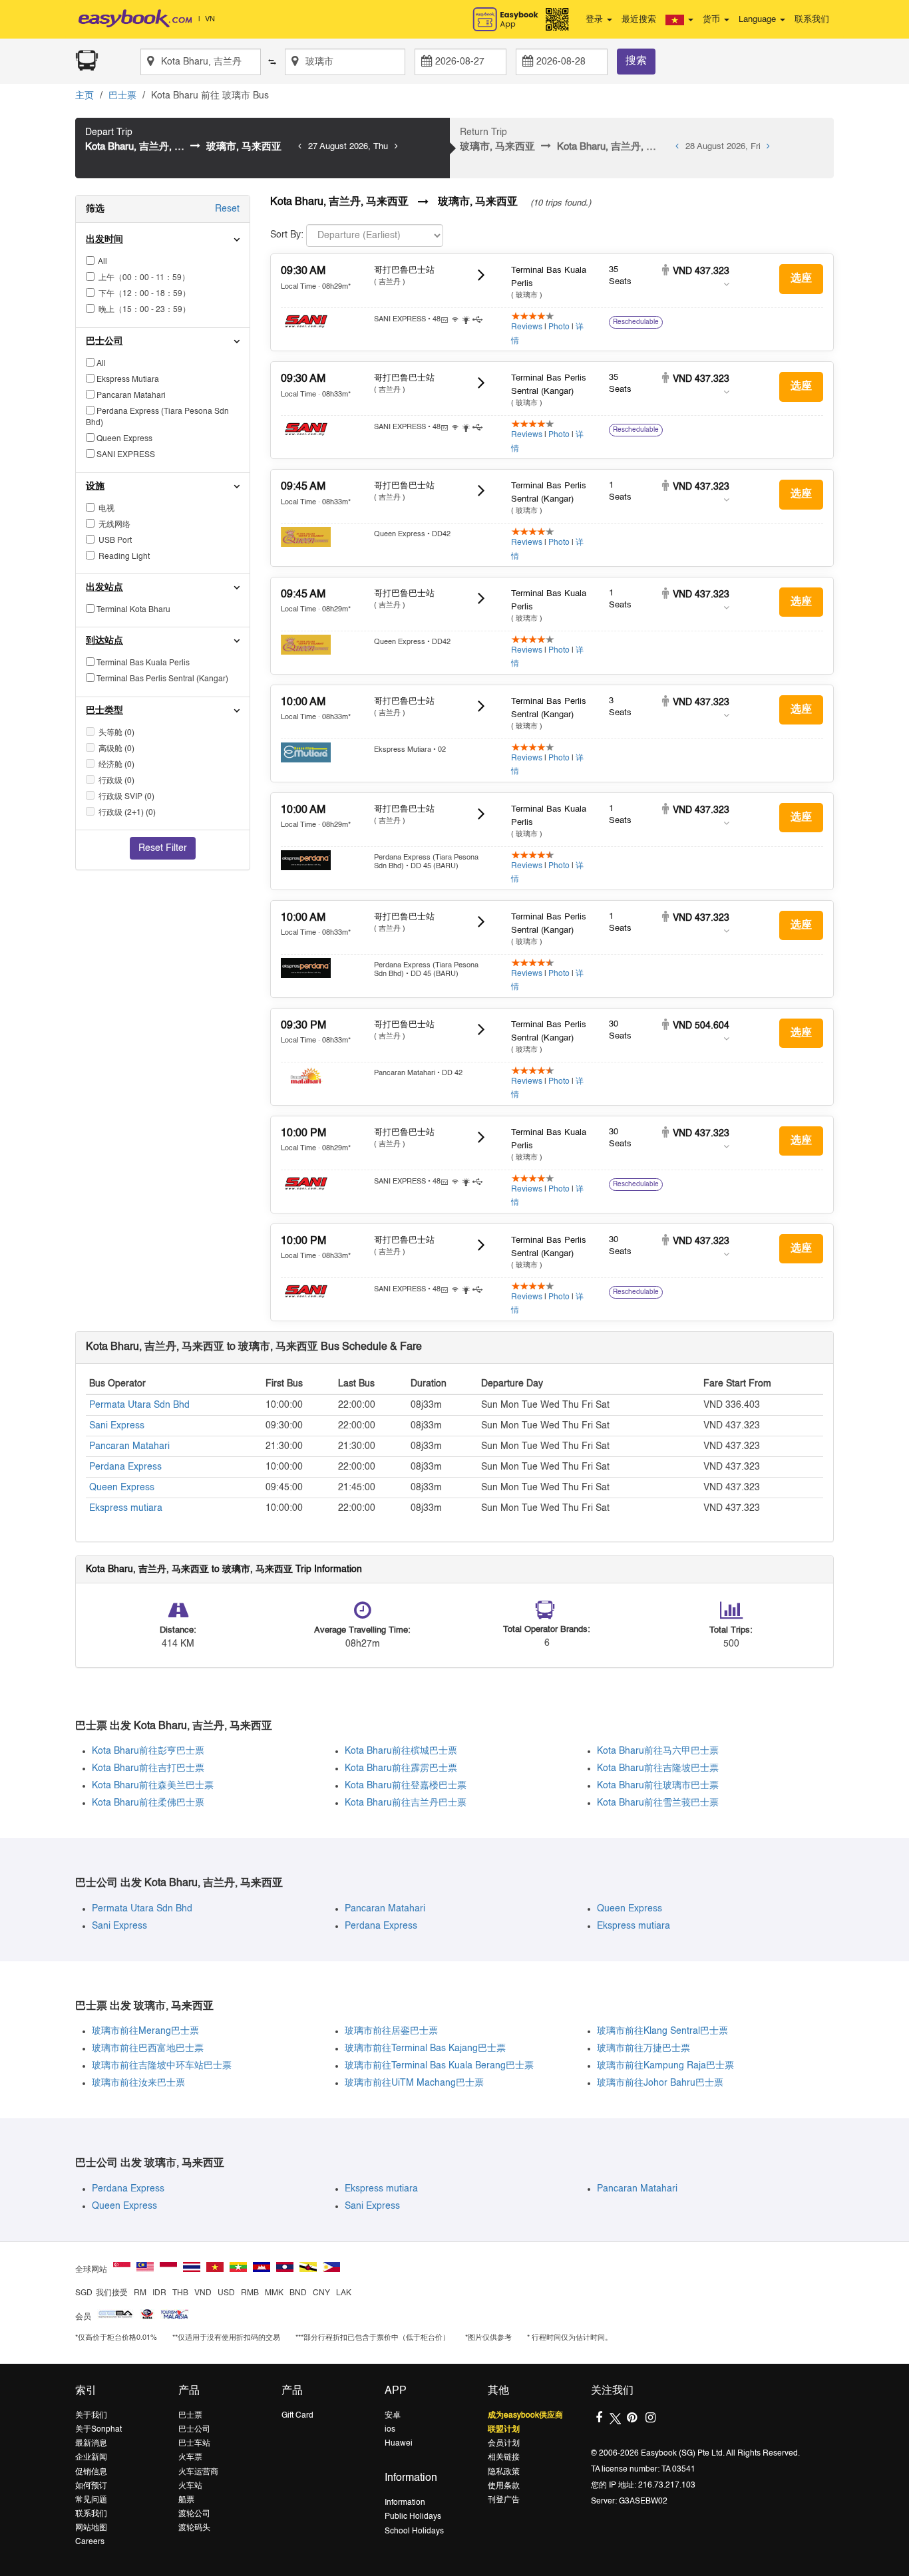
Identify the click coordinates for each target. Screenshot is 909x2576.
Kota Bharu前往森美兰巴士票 (153, 1786)
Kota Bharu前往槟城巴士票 (401, 1751)
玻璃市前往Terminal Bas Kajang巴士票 (425, 2048)
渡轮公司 (194, 2514)
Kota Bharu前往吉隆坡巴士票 (658, 1768)
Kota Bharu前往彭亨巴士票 (148, 1751)
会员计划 (504, 2444)
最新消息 (91, 2444)
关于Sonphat (98, 2430)
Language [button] (759, 20)
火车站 (190, 2486)
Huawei (399, 2444)
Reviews (527, 327)
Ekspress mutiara (126, 1508)
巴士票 (122, 96)
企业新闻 (91, 2458)
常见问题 (91, 2500)
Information (405, 2503)
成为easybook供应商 (525, 2416)
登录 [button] (596, 20)
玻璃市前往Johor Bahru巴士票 (660, 2083)
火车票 (190, 2458)
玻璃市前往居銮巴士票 (391, 2031)
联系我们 (812, 20)
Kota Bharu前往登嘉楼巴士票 (406, 1786)
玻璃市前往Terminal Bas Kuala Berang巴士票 (439, 2066)
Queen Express (122, 1488)
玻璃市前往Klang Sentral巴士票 (662, 2031)
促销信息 (91, 2472)
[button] (679, 20)
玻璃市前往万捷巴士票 (643, 2048)
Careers (90, 2542)
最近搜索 (639, 20)
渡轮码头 (194, 2528)
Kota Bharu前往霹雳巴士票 (401, 1768)
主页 (85, 96)
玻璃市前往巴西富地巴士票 (148, 2048)
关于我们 (91, 2416)
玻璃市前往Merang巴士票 (145, 2031)
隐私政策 (504, 2472)
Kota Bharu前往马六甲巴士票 (658, 1751)
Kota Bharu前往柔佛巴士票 (148, 1803)
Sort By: (287, 235)
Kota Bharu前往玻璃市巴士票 (658, 1786)
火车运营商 (198, 2472)
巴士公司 (194, 2430)
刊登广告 (504, 2500)
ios (390, 2430)
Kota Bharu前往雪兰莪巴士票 (658, 1803)
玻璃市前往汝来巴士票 (138, 2083)
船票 (186, 2500)
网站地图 (91, 2528)
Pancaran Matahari (129, 1446)
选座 (801, 279)
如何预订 (91, 2486)
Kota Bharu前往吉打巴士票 (148, 1768)
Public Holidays (413, 2517)
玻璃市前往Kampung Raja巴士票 (665, 2066)
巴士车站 (194, 2444)
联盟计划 (504, 2430)
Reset (227, 209)
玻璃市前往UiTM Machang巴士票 (414, 2083)
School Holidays (414, 2531)
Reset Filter (163, 848)
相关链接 (504, 2458)
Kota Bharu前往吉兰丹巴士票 (406, 1803)
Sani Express (117, 1426)
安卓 (393, 2416)
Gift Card (297, 2416)
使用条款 (504, 2486)
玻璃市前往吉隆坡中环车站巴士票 (162, 2066)
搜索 (636, 61)
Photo (559, 327)
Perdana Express (125, 1467)
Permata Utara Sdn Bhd (139, 1405)
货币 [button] (713, 20)
